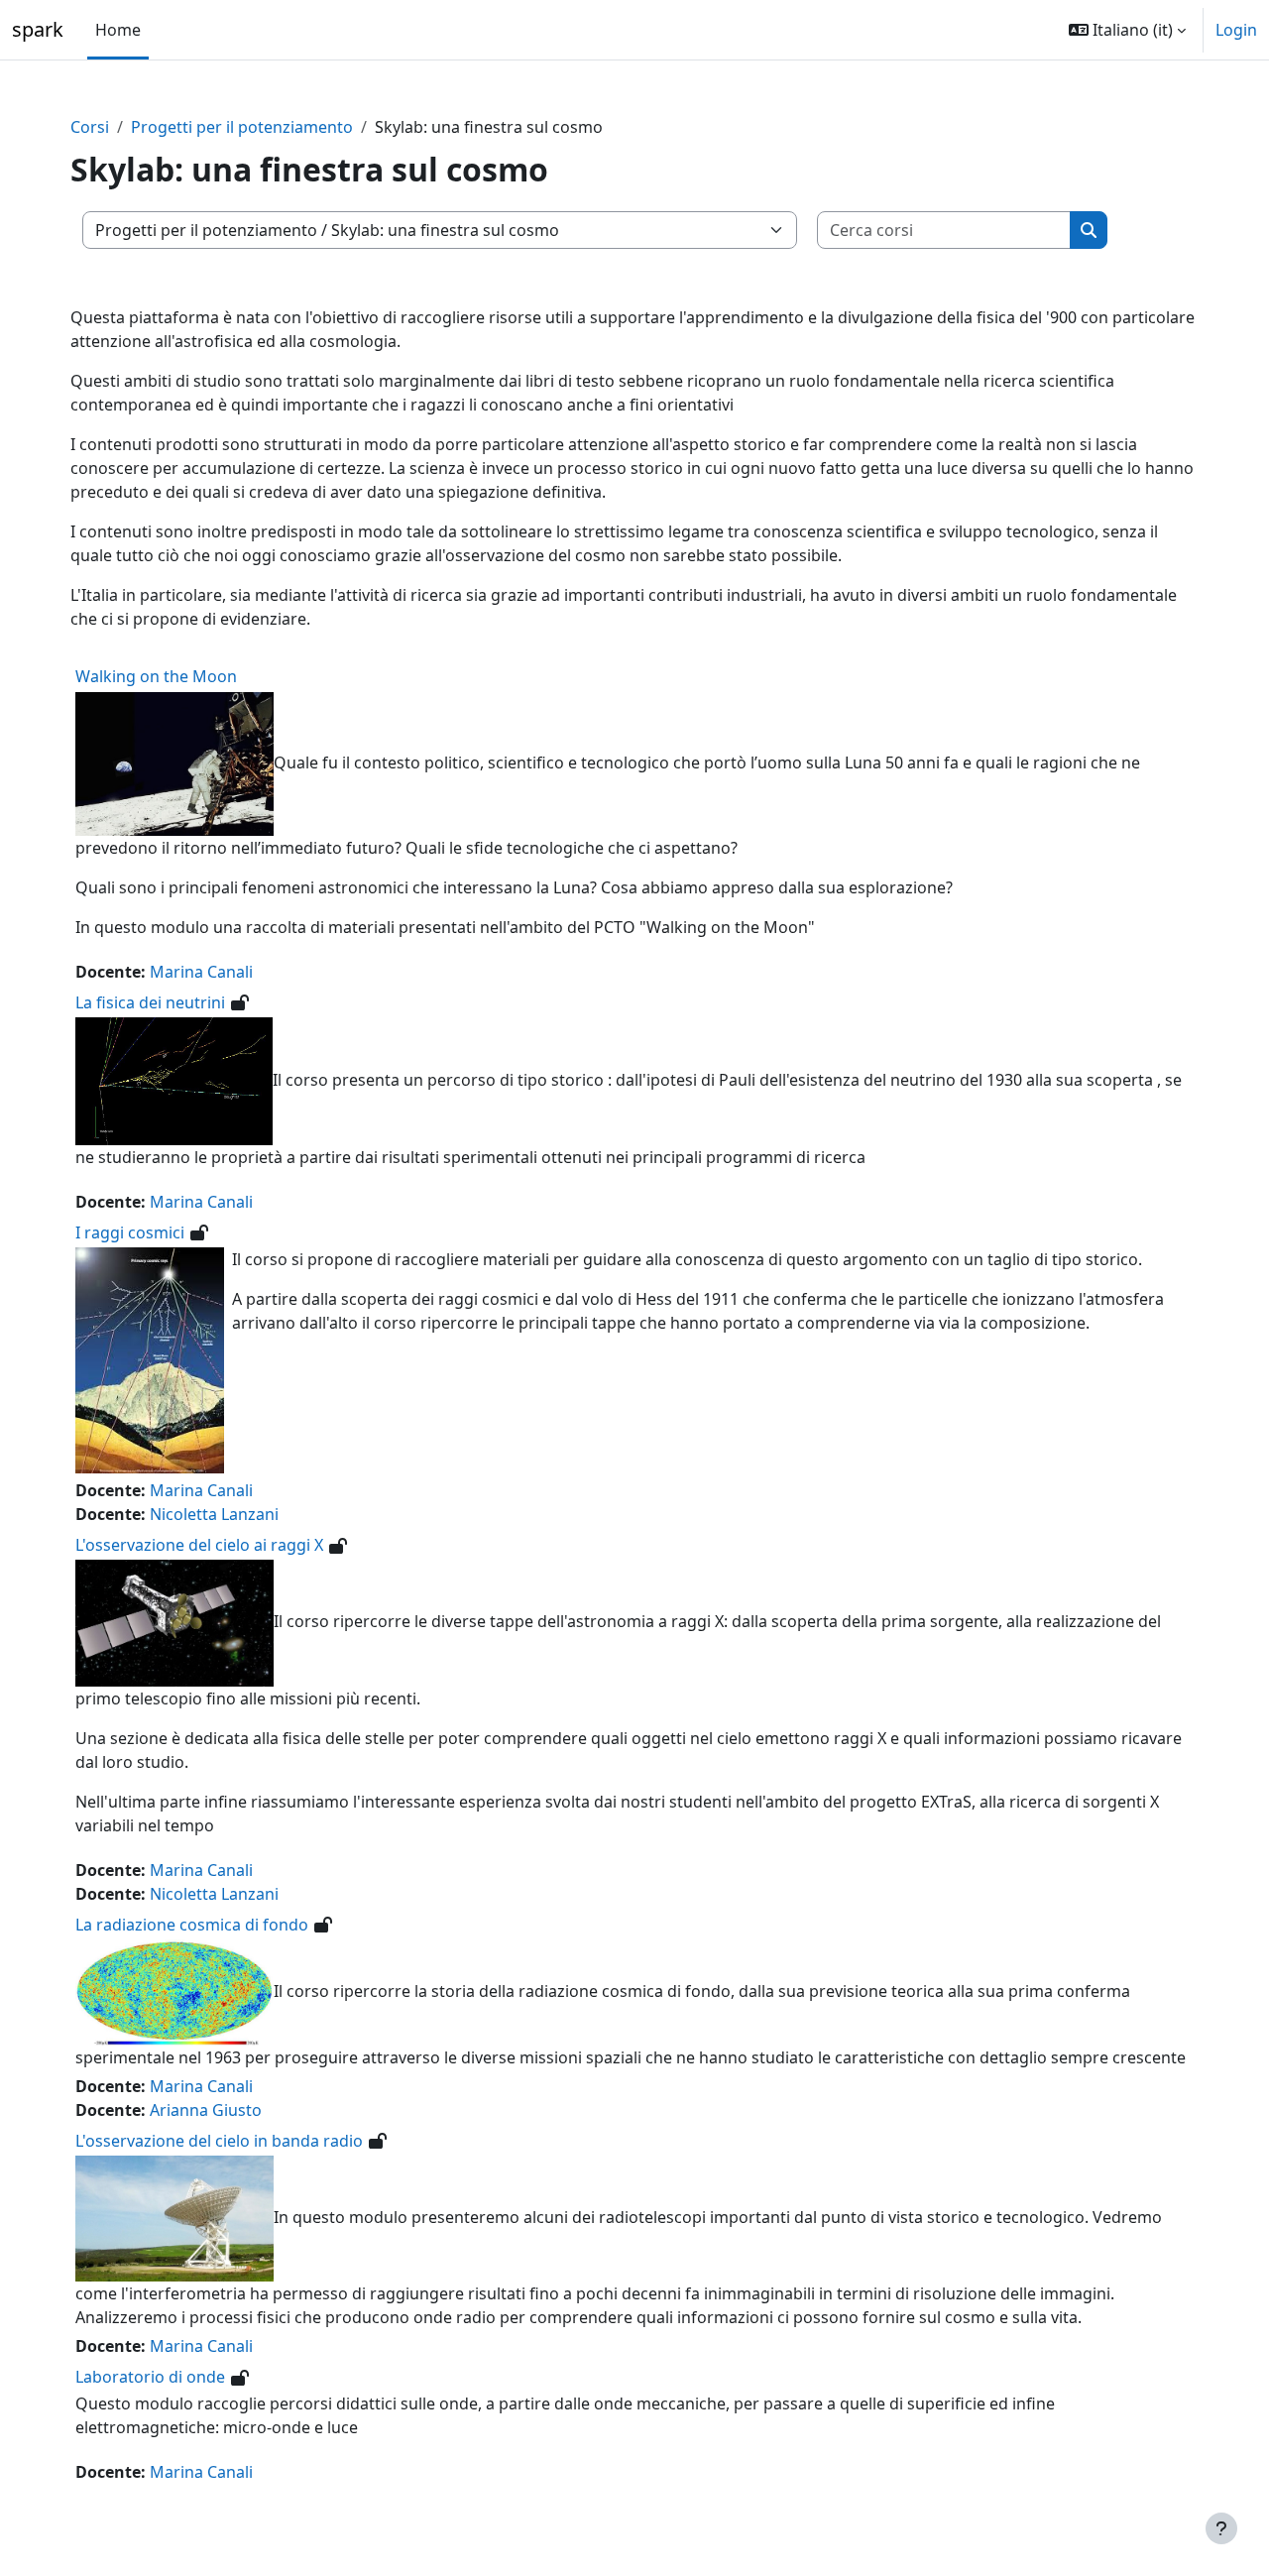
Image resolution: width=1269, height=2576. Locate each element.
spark (38, 29)
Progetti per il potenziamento (242, 127)
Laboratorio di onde (150, 2377)
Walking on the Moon (156, 676)
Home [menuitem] (118, 30)
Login (1236, 30)
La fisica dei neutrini (150, 1002)
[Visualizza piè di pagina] (1221, 2528)
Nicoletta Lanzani (214, 1514)
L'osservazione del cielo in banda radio (219, 2141)
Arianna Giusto (206, 2110)
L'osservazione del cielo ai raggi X (199, 1545)
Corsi (90, 127)
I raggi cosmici (130, 1232)
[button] (1127, 30)
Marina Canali (201, 972)
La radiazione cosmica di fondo (192, 1925)
